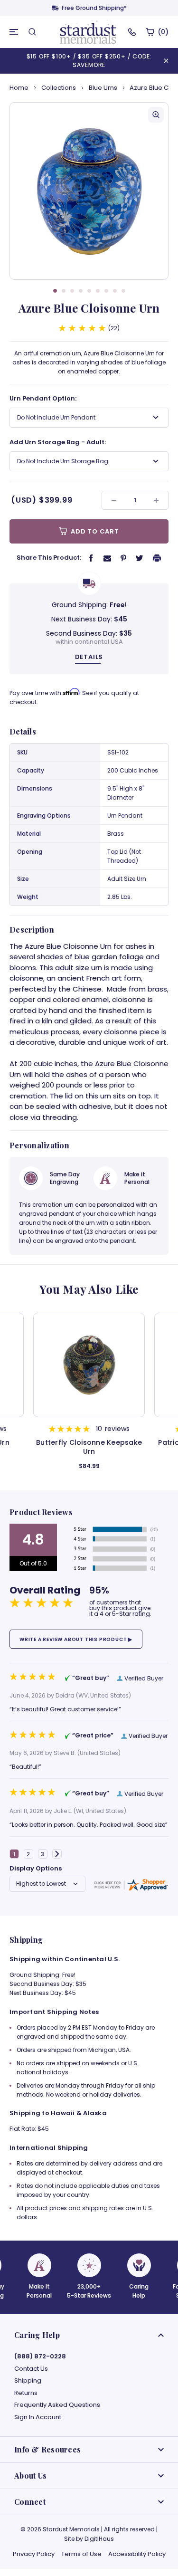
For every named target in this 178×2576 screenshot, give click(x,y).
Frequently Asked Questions (57, 2405)
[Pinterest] (123, 558)
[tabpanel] (89, 191)
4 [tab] (81, 291)
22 (114, 328)
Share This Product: (49, 558)
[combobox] (89, 418)
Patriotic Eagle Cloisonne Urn (89, 1443)
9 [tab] (123, 291)
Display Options (36, 1868)
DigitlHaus (99, 2539)
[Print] (157, 558)
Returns (26, 2393)
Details (89, 657)
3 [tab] (72, 291)
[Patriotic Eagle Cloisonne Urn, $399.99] (89, 1365)
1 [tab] (55, 291)
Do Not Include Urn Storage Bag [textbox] (63, 461)
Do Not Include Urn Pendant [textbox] (56, 417)
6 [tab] (98, 291)
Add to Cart (94, 531)
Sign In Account (38, 2417)
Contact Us (31, 2369)
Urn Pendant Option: (43, 398)
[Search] (32, 32)
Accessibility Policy (137, 2554)
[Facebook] (91, 558)
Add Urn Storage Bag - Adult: (58, 442)
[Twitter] (140, 558)
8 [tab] (115, 291)
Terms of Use (81, 2554)
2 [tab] (64, 291)
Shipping (28, 2381)
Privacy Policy (34, 2554)
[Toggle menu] (14, 32)
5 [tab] (89, 291)
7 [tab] (106, 291)
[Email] (107, 558)
